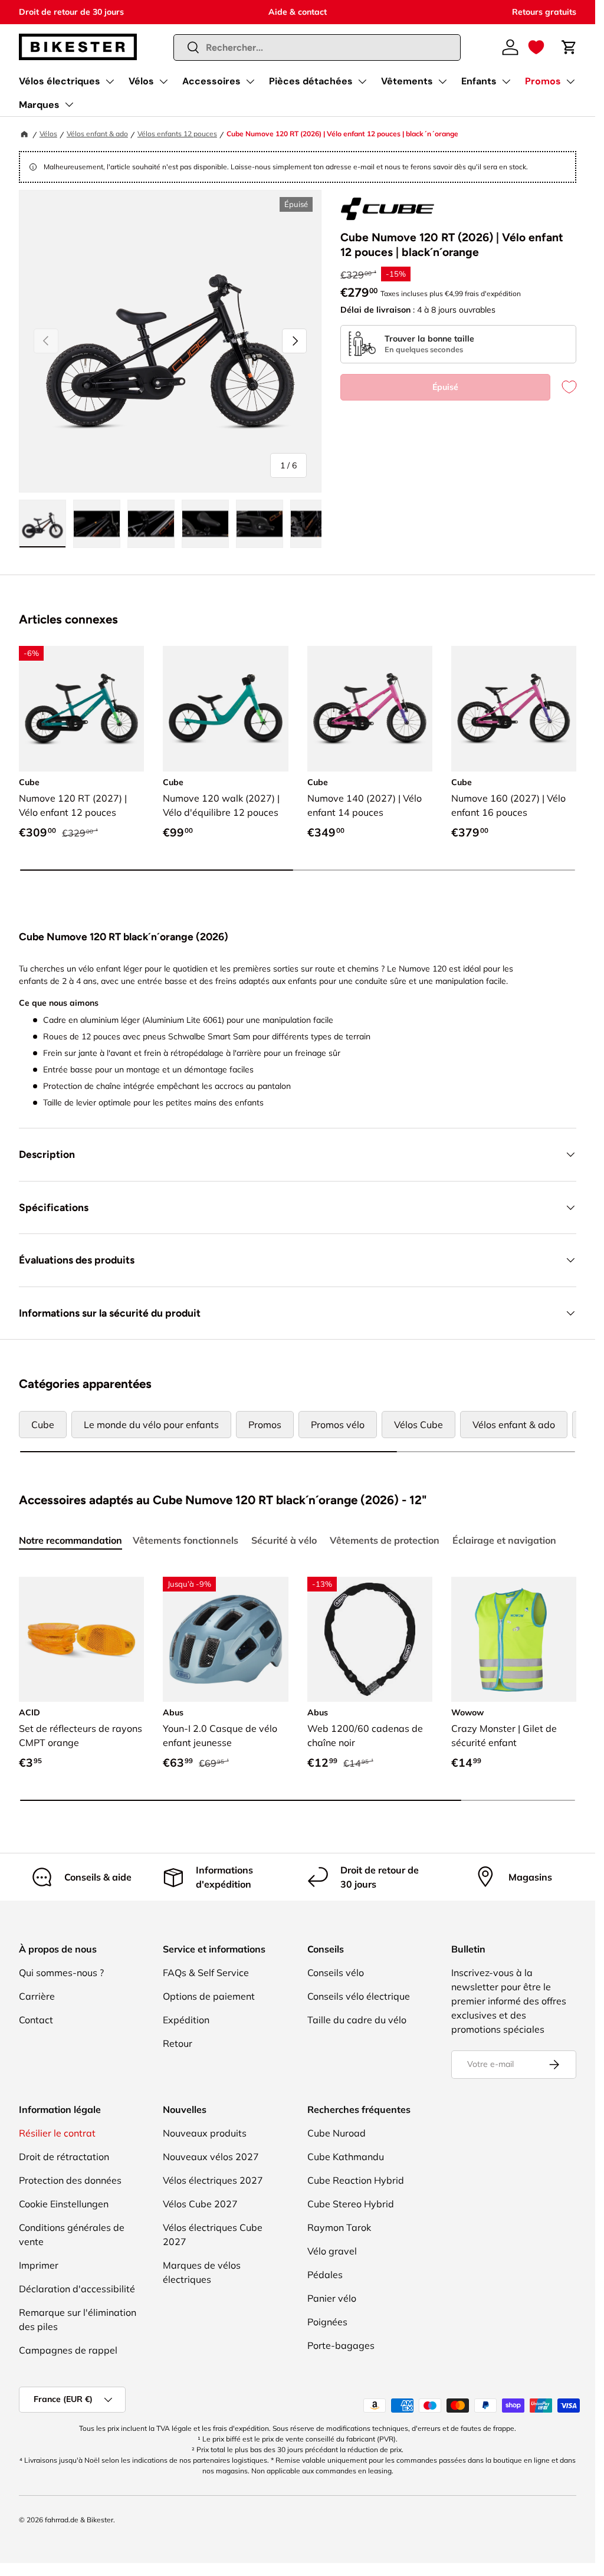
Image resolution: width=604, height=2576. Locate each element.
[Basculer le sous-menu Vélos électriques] (110, 81)
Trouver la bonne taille (429, 339)
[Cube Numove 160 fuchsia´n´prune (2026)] (514, 708)
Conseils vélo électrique (359, 1996)
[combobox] (317, 47)
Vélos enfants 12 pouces (177, 134)
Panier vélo (332, 2298)
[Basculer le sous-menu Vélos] (163, 81)
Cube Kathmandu (346, 2157)
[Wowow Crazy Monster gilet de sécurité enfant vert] (514, 1639)
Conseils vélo (336, 1973)
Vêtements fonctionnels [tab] (186, 1540)
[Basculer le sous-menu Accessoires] (250, 81)
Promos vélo (338, 1425)
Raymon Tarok (339, 2227)
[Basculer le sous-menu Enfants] (506, 81)
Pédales (325, 2275)
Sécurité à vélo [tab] (284, 1540)
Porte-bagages (341, 2345)
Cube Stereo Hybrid (351, 2204)
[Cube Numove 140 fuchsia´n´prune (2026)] (370, 708)
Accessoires (211, 81)
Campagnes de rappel (68, 2350)
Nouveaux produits (205, 2133)
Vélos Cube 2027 (200, 2204)
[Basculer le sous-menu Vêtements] (442, 81)
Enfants (479, 81)
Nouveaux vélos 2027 (211, 2157)
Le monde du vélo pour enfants (151, 1425)
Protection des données (70, 2180)
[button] (536, 47)
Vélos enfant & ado (97, 134)
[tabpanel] (298, 1691)
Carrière (37, 1996)
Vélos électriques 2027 (213, 2180)
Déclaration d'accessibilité (77, 2289)
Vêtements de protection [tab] (385, 1540)
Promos (543, 81)
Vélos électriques (60, 81)
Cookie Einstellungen (64, 2204)
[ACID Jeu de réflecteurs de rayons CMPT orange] (81, 1639)
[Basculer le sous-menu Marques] (69, 104)
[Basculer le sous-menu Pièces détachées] (362, 81)
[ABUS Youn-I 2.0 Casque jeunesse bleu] (225, 1639)
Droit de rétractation (64, 2157)
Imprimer (39, 2265)
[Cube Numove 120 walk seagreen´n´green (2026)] (225, 708)
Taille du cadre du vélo (357, 2020)
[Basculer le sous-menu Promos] (570, 81)
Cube (43, 1425)
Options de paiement (209, 1996)
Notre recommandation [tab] (70, 1540)
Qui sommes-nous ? (61, 1973)
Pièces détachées (311, 81)
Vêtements (407, 81)
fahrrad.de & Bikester (79, 2520)
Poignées (327, 2322)
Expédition (186, 2020)
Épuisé (445, 387)
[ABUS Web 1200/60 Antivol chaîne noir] (370, 1639)
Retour (178, 2043)
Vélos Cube (418, 1425)
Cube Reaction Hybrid (356, 2180)
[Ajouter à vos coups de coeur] (563, 387)
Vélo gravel (332, 2251)
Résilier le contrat (57, 2133)
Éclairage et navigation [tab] (504, 1540)
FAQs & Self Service (206, 1973)
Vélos (141, 81)
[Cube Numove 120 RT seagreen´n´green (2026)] (81, 708)
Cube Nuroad (337, 2133)
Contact (36, 2020)
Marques (39, 105)
